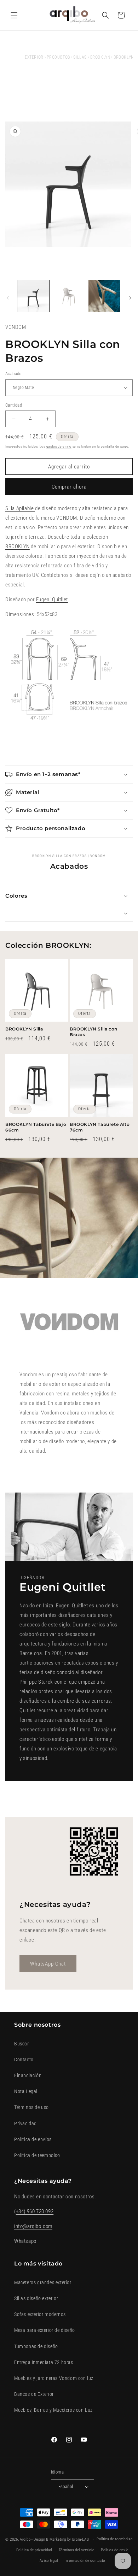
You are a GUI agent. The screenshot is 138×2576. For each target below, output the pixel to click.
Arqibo (25, 2539)
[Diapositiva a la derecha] (130, 298)
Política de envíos (33, 2139)
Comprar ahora (69, 487)
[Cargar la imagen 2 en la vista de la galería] (69, 296)
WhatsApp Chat (48, 1963)
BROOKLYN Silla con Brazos (94, 1032)
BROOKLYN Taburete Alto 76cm (100, 1127)
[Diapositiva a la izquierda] (8, 298)
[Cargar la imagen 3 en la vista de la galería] (104, 296)
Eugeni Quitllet (52, 599)
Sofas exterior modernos (40, 2314)
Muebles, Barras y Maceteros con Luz (53, 2410)
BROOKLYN (100, 57)
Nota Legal (26, 2091)
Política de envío (115, 2550)
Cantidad (14, 405)
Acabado (13, 374)
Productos (58, 57)
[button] (14, 15)
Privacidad (25, 2123)
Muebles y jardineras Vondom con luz (54, 2378)
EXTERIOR (34, 57)
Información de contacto (85, 2561)
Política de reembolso (37, 2155)
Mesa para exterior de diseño (45, 2330)
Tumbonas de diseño (36, 2346)
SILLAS (80, 57)
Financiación (28, 2075)
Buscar (22, 2044)
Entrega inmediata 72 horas (44, 2362)
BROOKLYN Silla (24, 1029)
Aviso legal (49, 2561)
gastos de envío (59, 446)
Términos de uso (31, 2107)
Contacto (24, 2060)
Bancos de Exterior (34, 2394)
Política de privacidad (34, 2550)
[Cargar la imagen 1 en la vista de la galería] (33, 296)
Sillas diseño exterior (36, 2298)
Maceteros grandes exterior (43, 2282)
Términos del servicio (77, 2550)
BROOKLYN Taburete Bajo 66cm (36, 1127)
